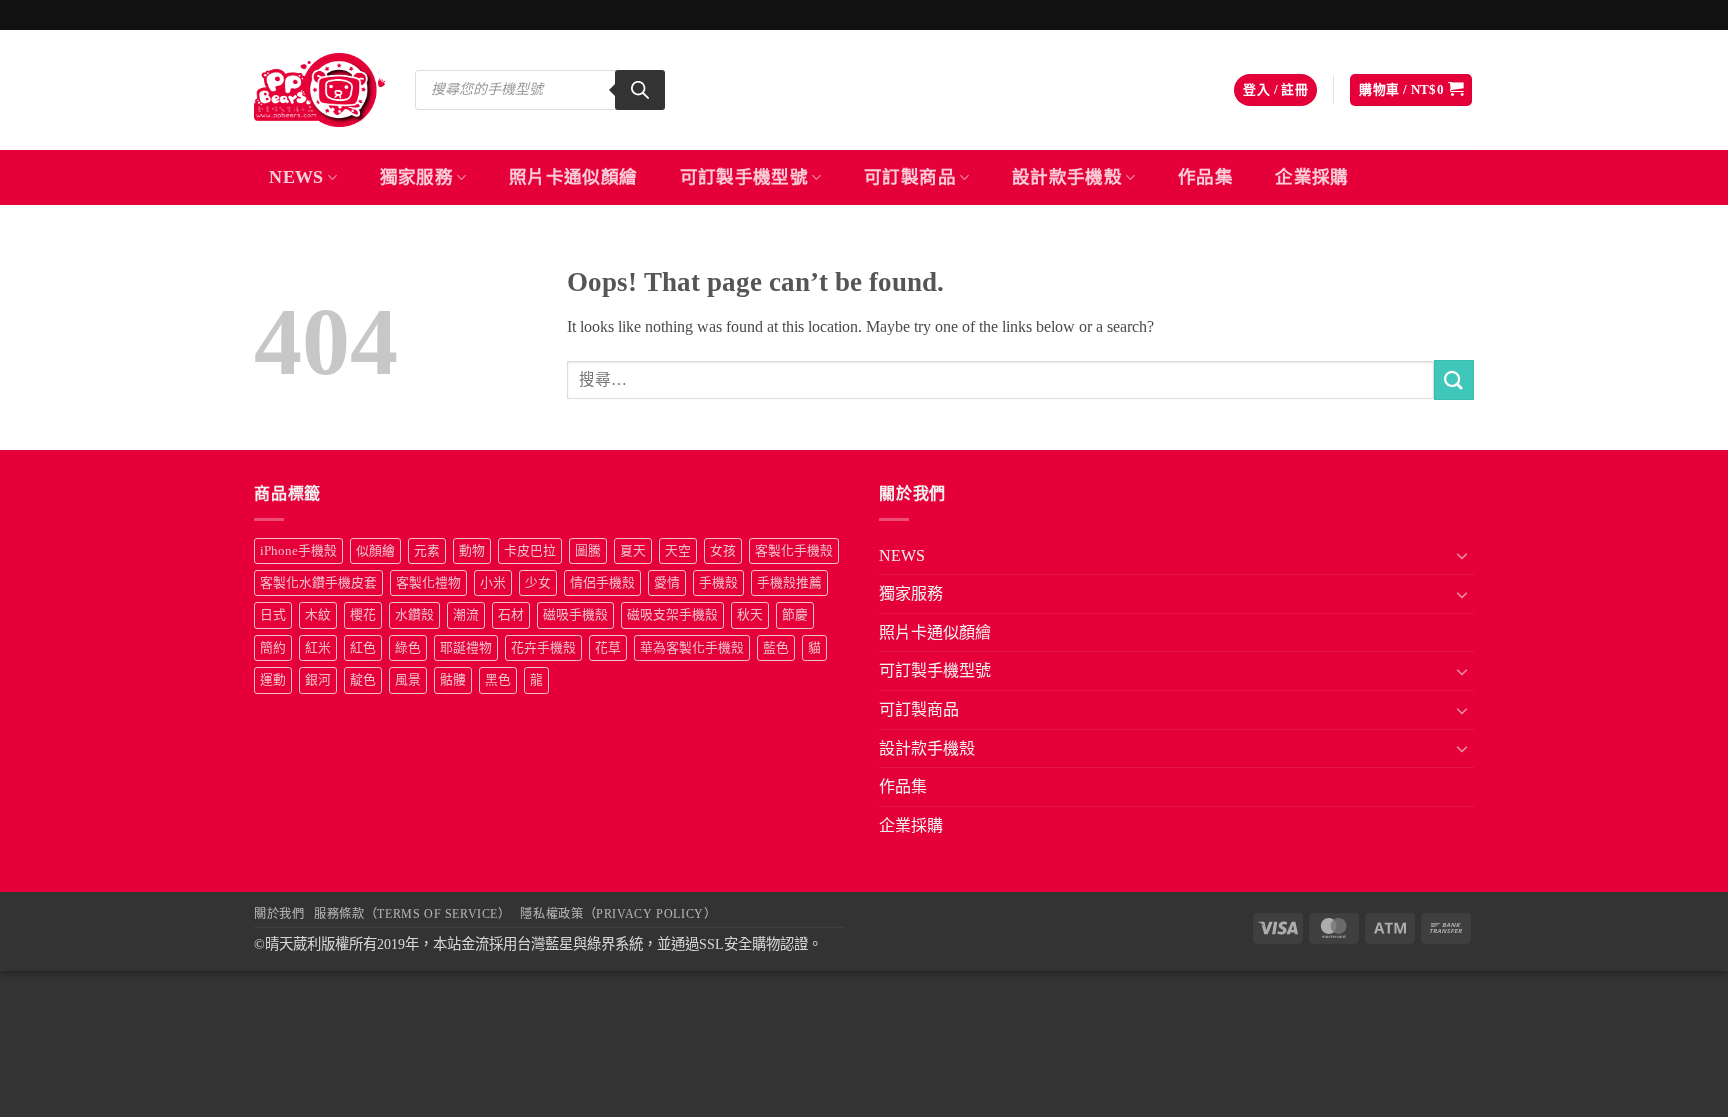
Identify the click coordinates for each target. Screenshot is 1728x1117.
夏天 (633, 551)
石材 (511, 615)
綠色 (408, 648)
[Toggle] (1462, 555)
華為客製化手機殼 (692, 648)
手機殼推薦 (789, 583)
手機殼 (718, 583)
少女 (538, 583)
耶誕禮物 (466, 648)
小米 (493, 583)
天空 (678, 551)
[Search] (640, 90)
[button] (1275, 90)
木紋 (318, 615)
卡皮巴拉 (530, 551)
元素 (427, 551)
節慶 (795, 615)
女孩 (723, 551)
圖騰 (588, 551)
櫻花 (363, 615)
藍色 (776, 648)
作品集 (1205, 177)
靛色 (363, 680)
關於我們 (279, 914)
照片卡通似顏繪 (573, 177)
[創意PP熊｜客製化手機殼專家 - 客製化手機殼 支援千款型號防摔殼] (319, 90)
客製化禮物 (428, 583)
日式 (273, 615)
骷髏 (453, 680)
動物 (472, 551)
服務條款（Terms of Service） (412, 914)
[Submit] (1454, 379)
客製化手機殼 (794, 551)
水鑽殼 (414, 615)
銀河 (318, 680)
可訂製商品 (910, 177)
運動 (273, 680)
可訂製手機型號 (744, 177)
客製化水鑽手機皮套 (318, 583)
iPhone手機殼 (298, 551)
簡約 (273, 648)
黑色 (498, 680)
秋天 (750, 615)
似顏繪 (375, 551)
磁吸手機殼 (575, 615)
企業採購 (1311, 177)
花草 (608, 648)
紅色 (363, 648)
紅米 (318, 648)
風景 (408, 680)
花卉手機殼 (543, 648)
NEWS (296, 177)
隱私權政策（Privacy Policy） (618, 914)
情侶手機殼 (602, 583)
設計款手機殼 (1067, 177)
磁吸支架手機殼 (672, 615)
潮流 (466, 615)
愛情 (667, 583)
